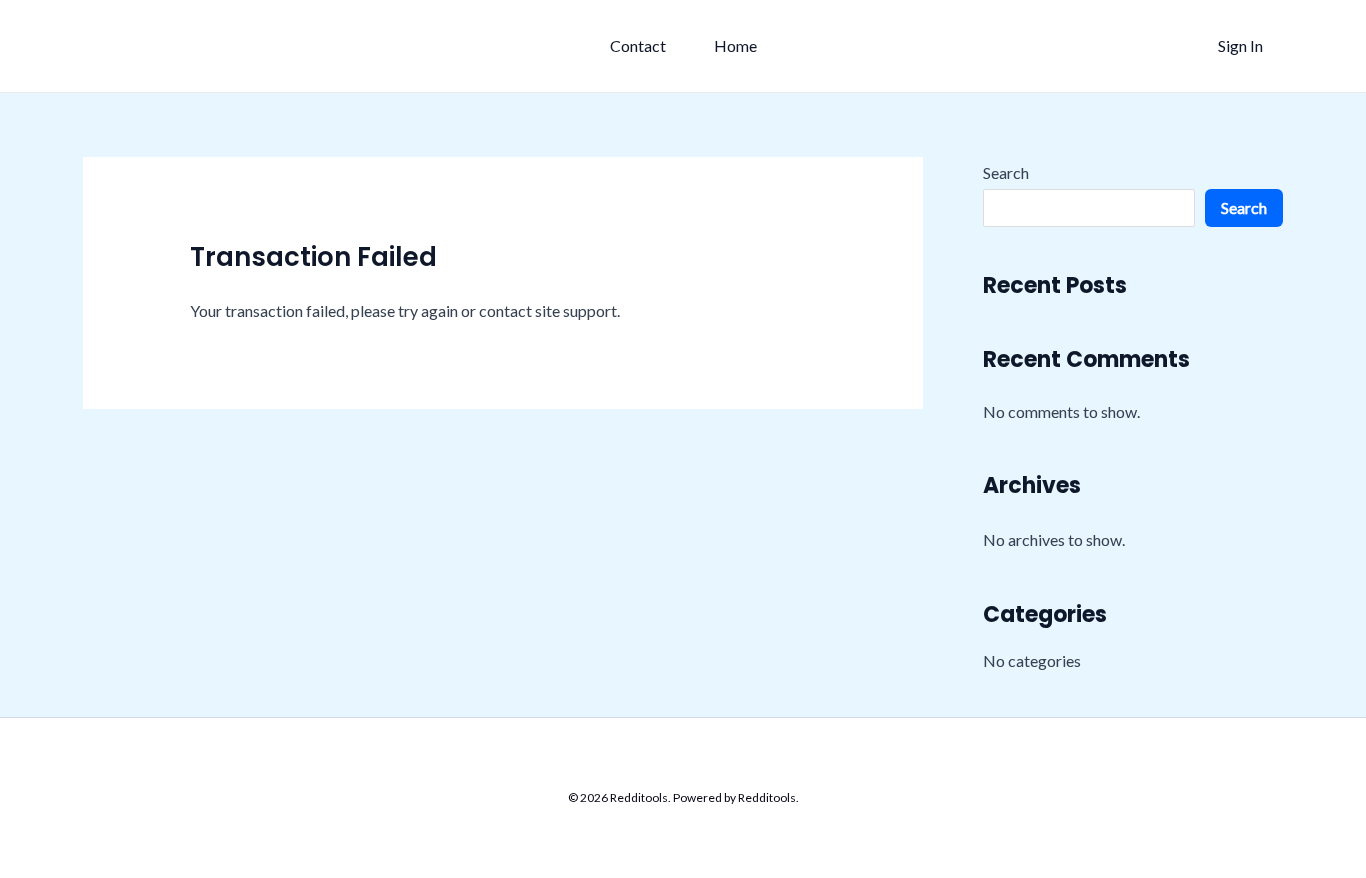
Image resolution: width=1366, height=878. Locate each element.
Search (1006, 172)
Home (735, 45)
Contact (638, 45)
